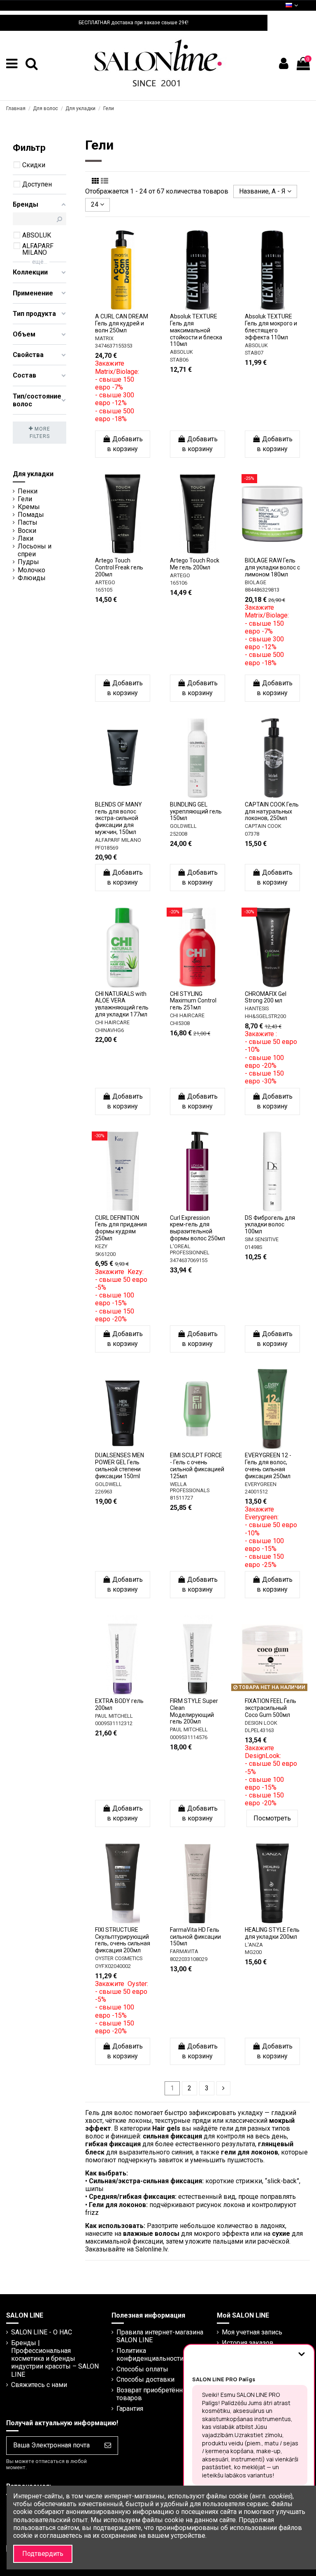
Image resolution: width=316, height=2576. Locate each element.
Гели (25, 499)
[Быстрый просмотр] (123, 313)
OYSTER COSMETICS (119, 1958)
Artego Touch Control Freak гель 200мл (119, 567)
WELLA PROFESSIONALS (190, 1487)
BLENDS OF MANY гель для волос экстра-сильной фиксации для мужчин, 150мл (118, 818)
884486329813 (262, 590)
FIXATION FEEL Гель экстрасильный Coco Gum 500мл (271, 1708)
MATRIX (104, 338)
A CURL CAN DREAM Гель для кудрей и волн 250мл (122, 323)
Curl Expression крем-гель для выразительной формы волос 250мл (197, 1228)
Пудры (28, 562)
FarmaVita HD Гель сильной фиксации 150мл (195, 1937)
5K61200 (105, 1254)
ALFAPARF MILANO (118, 840)
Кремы (29, 507)
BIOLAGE (256, 582)
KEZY (101, 1246)
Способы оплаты (142, 2369)
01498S (253, 1247)
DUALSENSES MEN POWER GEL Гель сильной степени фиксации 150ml (120, 1465)
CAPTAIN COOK (263, 826)
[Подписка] (108, 2446)
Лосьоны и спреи (35, 550)
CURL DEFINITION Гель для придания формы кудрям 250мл (121, 1228)
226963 (104, 1492)
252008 (179, 834)
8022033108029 (189, 1959)
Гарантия (130, 2409)
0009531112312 (114, 1723)
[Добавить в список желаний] (116, 300)
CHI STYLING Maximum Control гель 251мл (193, 1001)
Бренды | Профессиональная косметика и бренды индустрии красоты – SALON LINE (55, 2359)
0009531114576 (189, 1737)
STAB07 (254, 353)
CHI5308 (180, 1023)
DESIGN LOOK (261, 1723)
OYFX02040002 (113, 1966)
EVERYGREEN (261, 1484)
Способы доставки (145, 2379)
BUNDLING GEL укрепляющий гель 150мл (196, 811)
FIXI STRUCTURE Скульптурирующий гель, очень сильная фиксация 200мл (123, 1940)
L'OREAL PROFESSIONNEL (190, 1249)
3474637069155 (189, 1260)
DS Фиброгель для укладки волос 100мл (270, 1225)
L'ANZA (254, 1945)
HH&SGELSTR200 (265, 1016)
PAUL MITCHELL (114, 1716)
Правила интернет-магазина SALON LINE (160, 2336)
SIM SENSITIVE (262, 1239)
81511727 (181, 1498)
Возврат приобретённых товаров (154, 2394)
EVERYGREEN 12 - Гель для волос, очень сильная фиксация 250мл (268, 1465)
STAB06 (179, 360)
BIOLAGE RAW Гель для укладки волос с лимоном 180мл (272, 567)
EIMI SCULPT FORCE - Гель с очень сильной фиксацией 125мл (197, 1465)
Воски (27, 531)
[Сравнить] (129, 300)
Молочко (31, 570)
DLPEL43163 (259, 1730)
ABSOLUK (181, 352)
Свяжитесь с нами (39, 2385)
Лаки (26, 538)
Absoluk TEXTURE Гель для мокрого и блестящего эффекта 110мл (271, 327)
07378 (252, 834)
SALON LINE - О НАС (42, 2332)
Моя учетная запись (252, 2332)
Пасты (28, 522)
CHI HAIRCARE (112, 1022)
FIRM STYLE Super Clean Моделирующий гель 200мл (194, 1711)
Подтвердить (43, 2554)
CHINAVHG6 (109, 1030)
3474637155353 (114, 346)
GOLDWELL (183, 826)
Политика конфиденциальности (150, 2355)
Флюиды (32, 578)
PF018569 (107, 848)
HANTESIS (257, 1008)
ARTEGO (105, 582)
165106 (179, 583)
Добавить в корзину (125, 444)
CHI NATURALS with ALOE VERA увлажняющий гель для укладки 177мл (122, 1004)
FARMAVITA (184, 1951)
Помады (31, 515)
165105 (104, 590)
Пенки (28, 491)
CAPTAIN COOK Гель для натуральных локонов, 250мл (272, 811)
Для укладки (33, 474)
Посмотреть (272, 1818)
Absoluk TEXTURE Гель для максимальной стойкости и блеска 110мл (196, 330)
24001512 (256, 1492)
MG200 (253, 1952)
